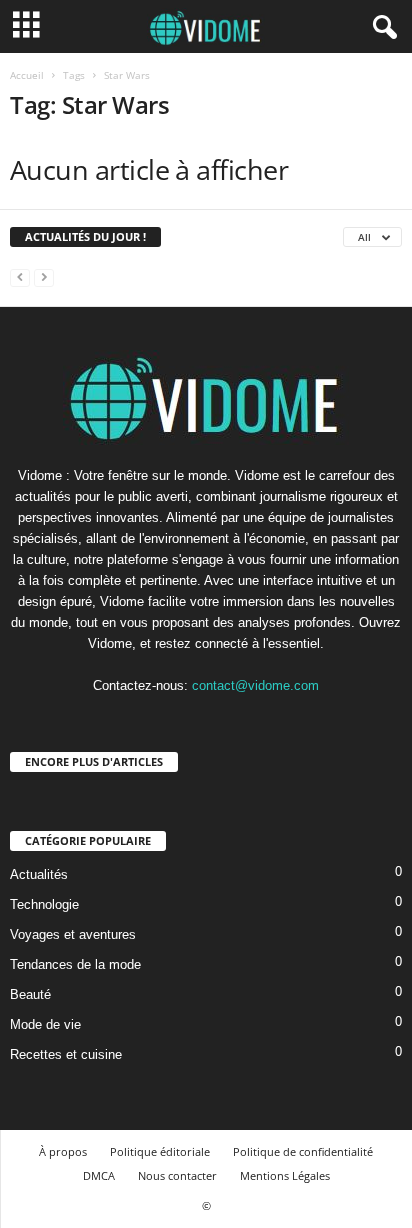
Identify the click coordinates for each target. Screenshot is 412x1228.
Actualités (39, 874)
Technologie (44, 904)
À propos (63, 1151)
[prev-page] (20, 276)
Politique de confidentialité (303, 1151)
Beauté (30, 994)
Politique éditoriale (160, 1151)
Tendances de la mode (75, 964)
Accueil (27, 75)
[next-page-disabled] (44, 276)
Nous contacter (177, 1175)
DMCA (99, 1175)
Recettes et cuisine (66, 1054)
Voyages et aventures (73, 934)
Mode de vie (45, 1024)
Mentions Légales (285, 1175)
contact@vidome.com (255, 685)
